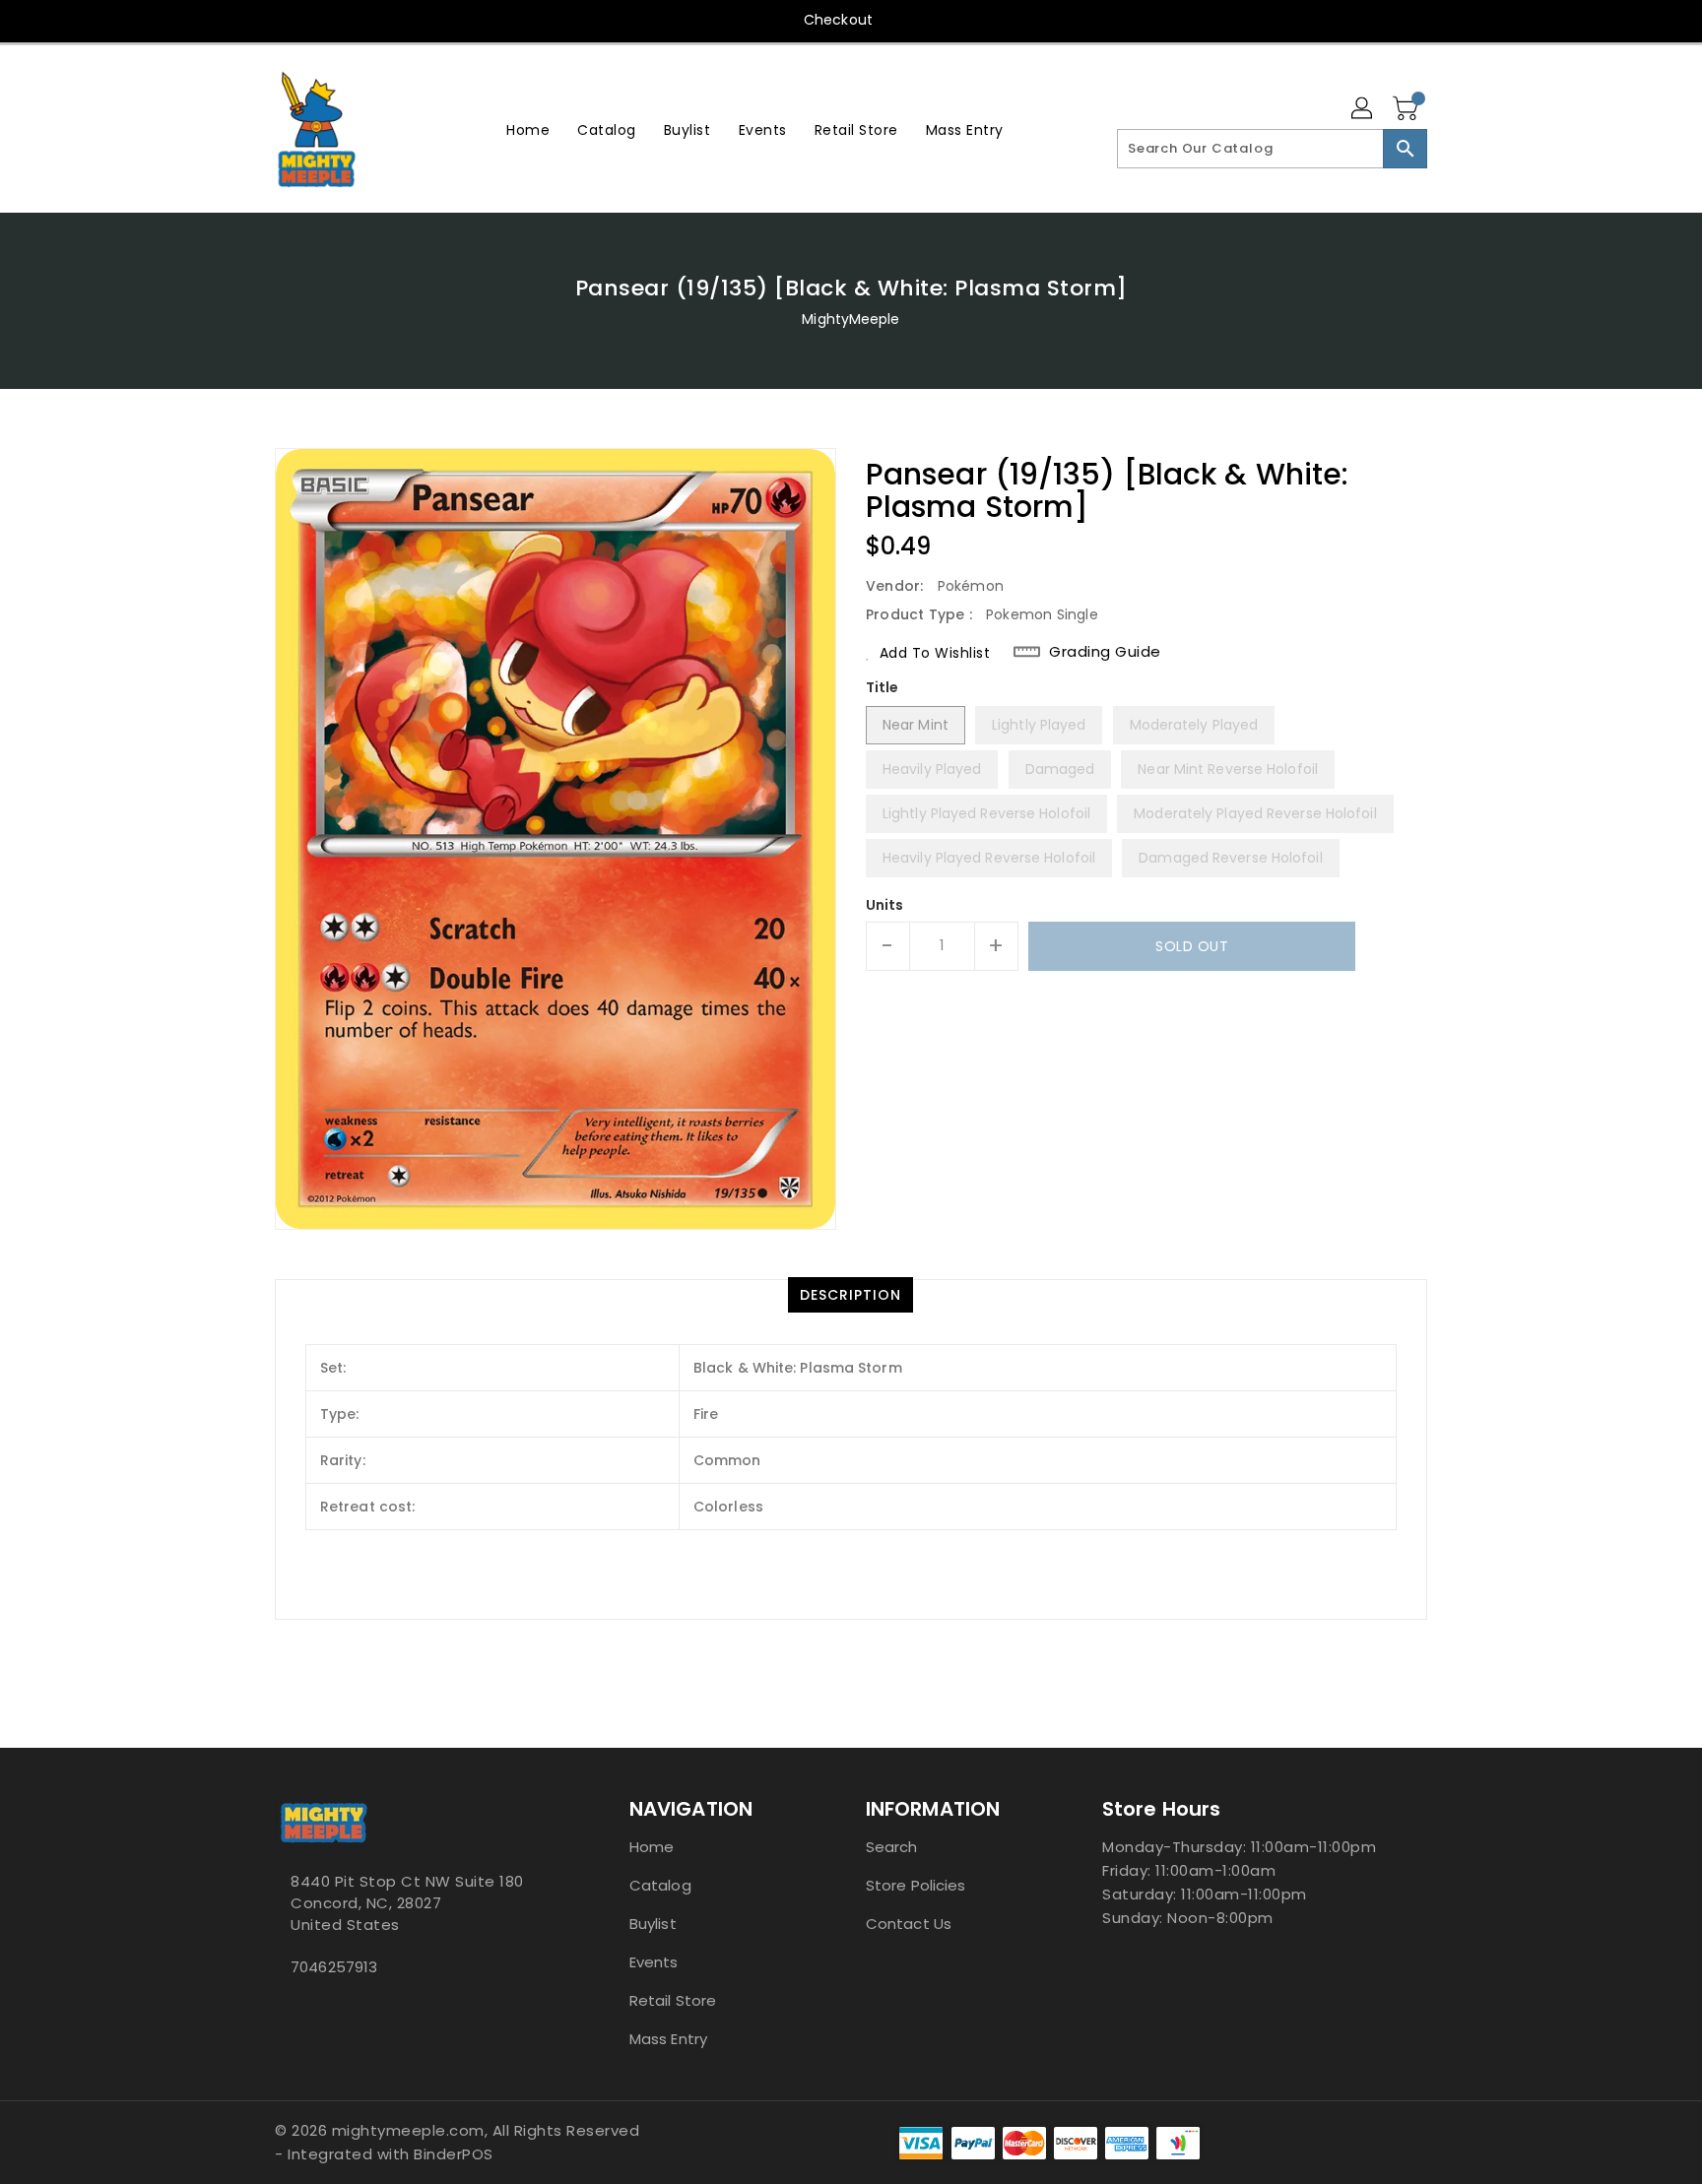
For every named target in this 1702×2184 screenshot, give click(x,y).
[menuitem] (528, 129)
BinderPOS (454, 2154)
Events (654, 1962)
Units (885, 905)
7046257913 (334, 1967)
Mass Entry (668, 2039)
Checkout (838, 20)
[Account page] (1363, 109)
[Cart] (1407, 109)
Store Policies (916, 1885)
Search (892, 1847)
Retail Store (673, 2000)
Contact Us (909, 1924)
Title (883, 687)
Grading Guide (1105, 652)
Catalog (660, 1885)
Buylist (653, 1924)
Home (652, 1847)
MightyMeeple (851, 319)
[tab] (851, 1295)
